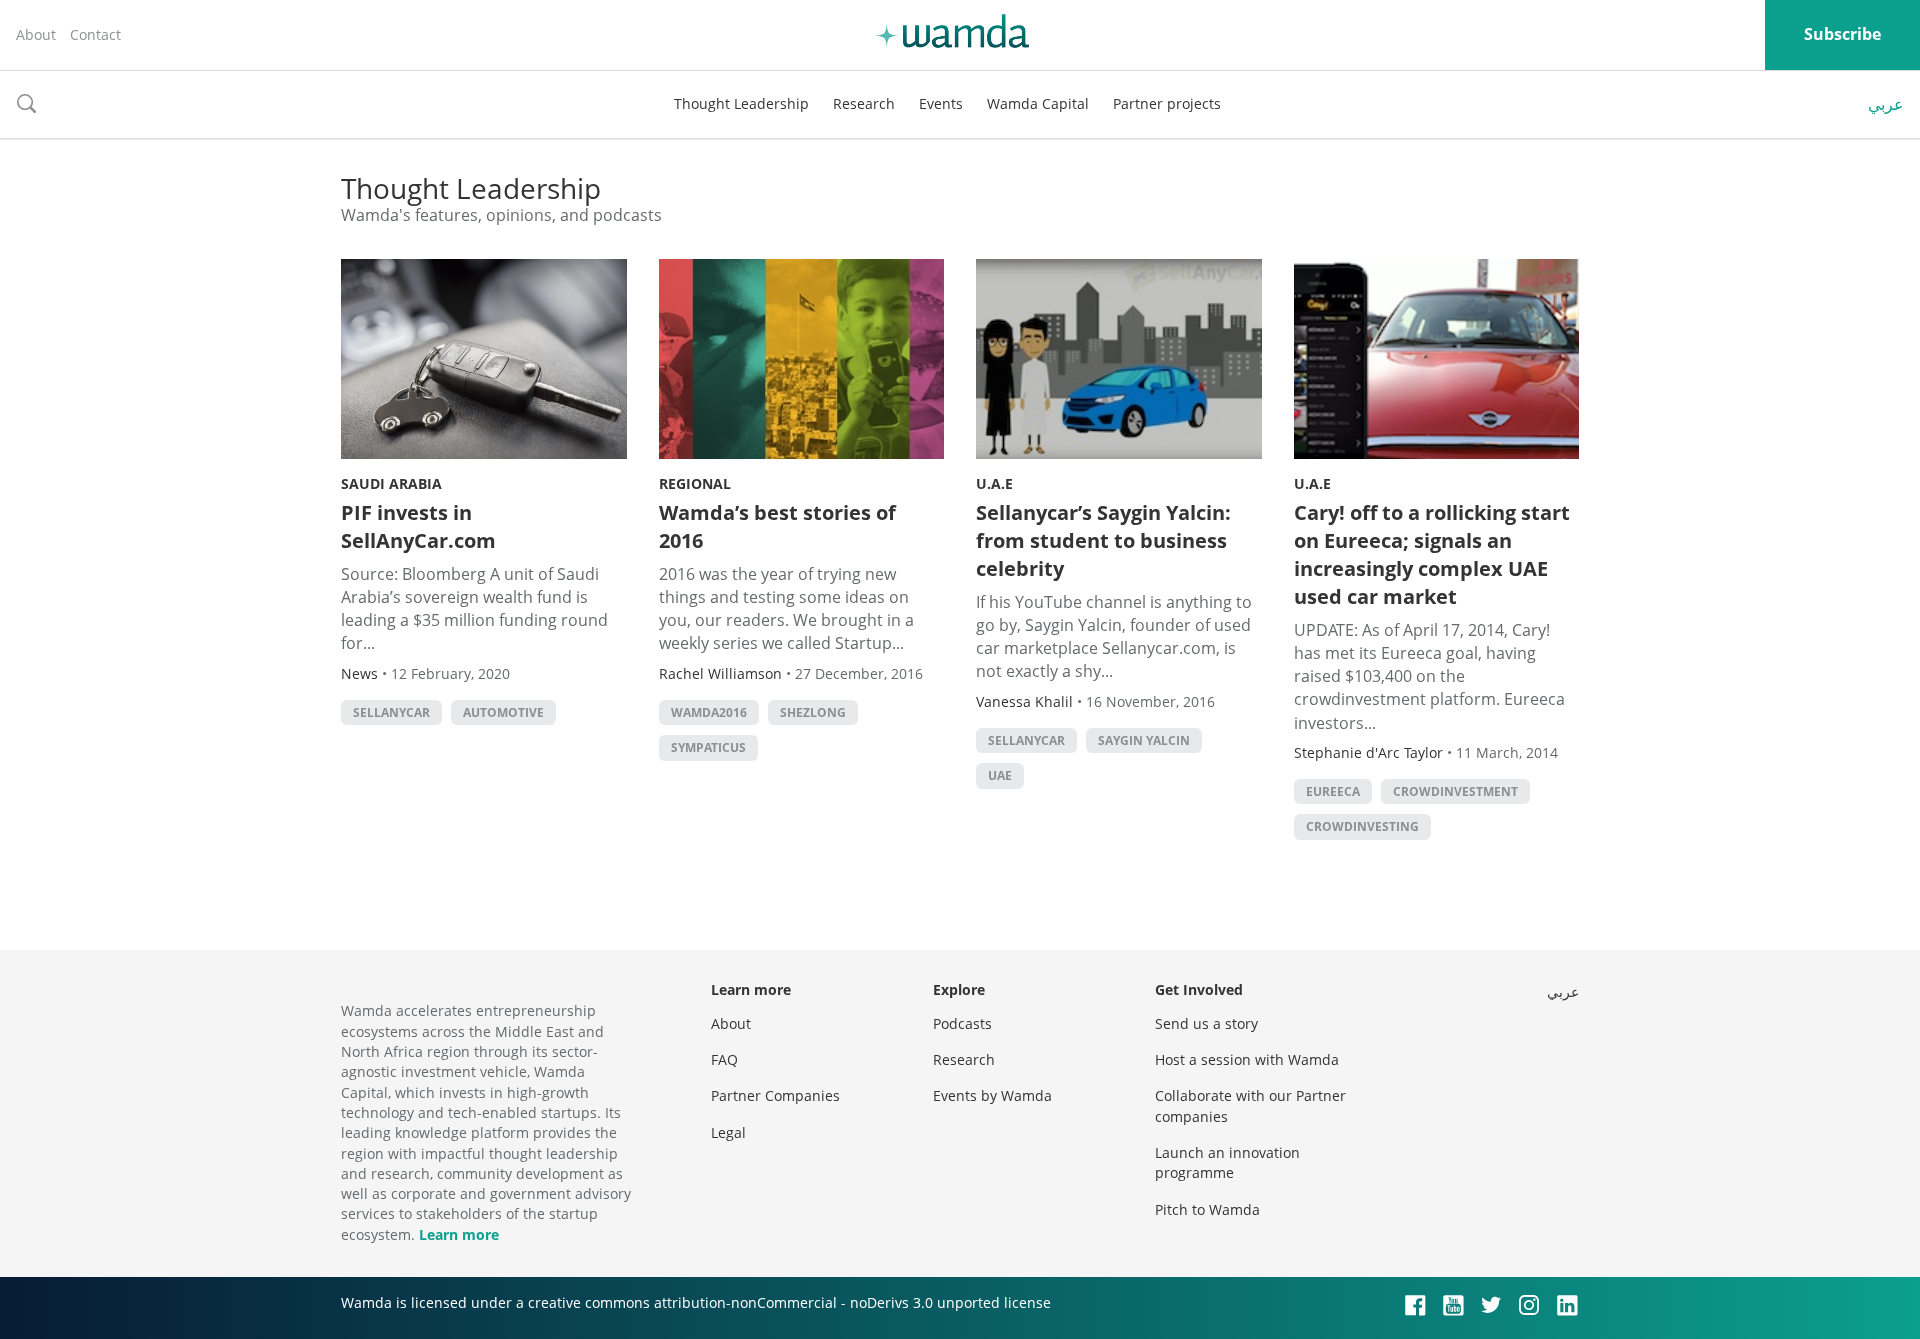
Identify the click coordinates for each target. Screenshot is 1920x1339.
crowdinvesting (1362, 826)
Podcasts (962, 1023)
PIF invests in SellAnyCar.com (418, 526)
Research (864, 103)
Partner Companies (775, 1095)
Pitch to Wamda (1207, 1209)
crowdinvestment (1455, 791)
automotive (503, 712)
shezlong (813, 712)
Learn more (459, 1234)
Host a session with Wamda (1247, 1059)
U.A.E (994, 483)
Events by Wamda (992, 1095)
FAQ (724, 1059)
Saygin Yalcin (1144, 740)
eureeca (1333, 791)
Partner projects (1167, 103)
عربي (1886, 104)
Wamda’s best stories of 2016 (777, 526)
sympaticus (708, 747)
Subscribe (1842, 34)
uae (1000, 775)
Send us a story (1206, 1023)
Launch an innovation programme (1227, 1162)
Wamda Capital (1038, 103)
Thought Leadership (741, 103)
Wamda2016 (709, 712)
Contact (95, 34)
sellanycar (391, 712)
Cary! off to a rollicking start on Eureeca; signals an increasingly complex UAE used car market (1432, 554)
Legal (728, 1132)
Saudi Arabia (391, 483)
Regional (695, 483)
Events (941, 103)
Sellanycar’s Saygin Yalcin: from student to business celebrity (1103, 540)
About (36, 34)
